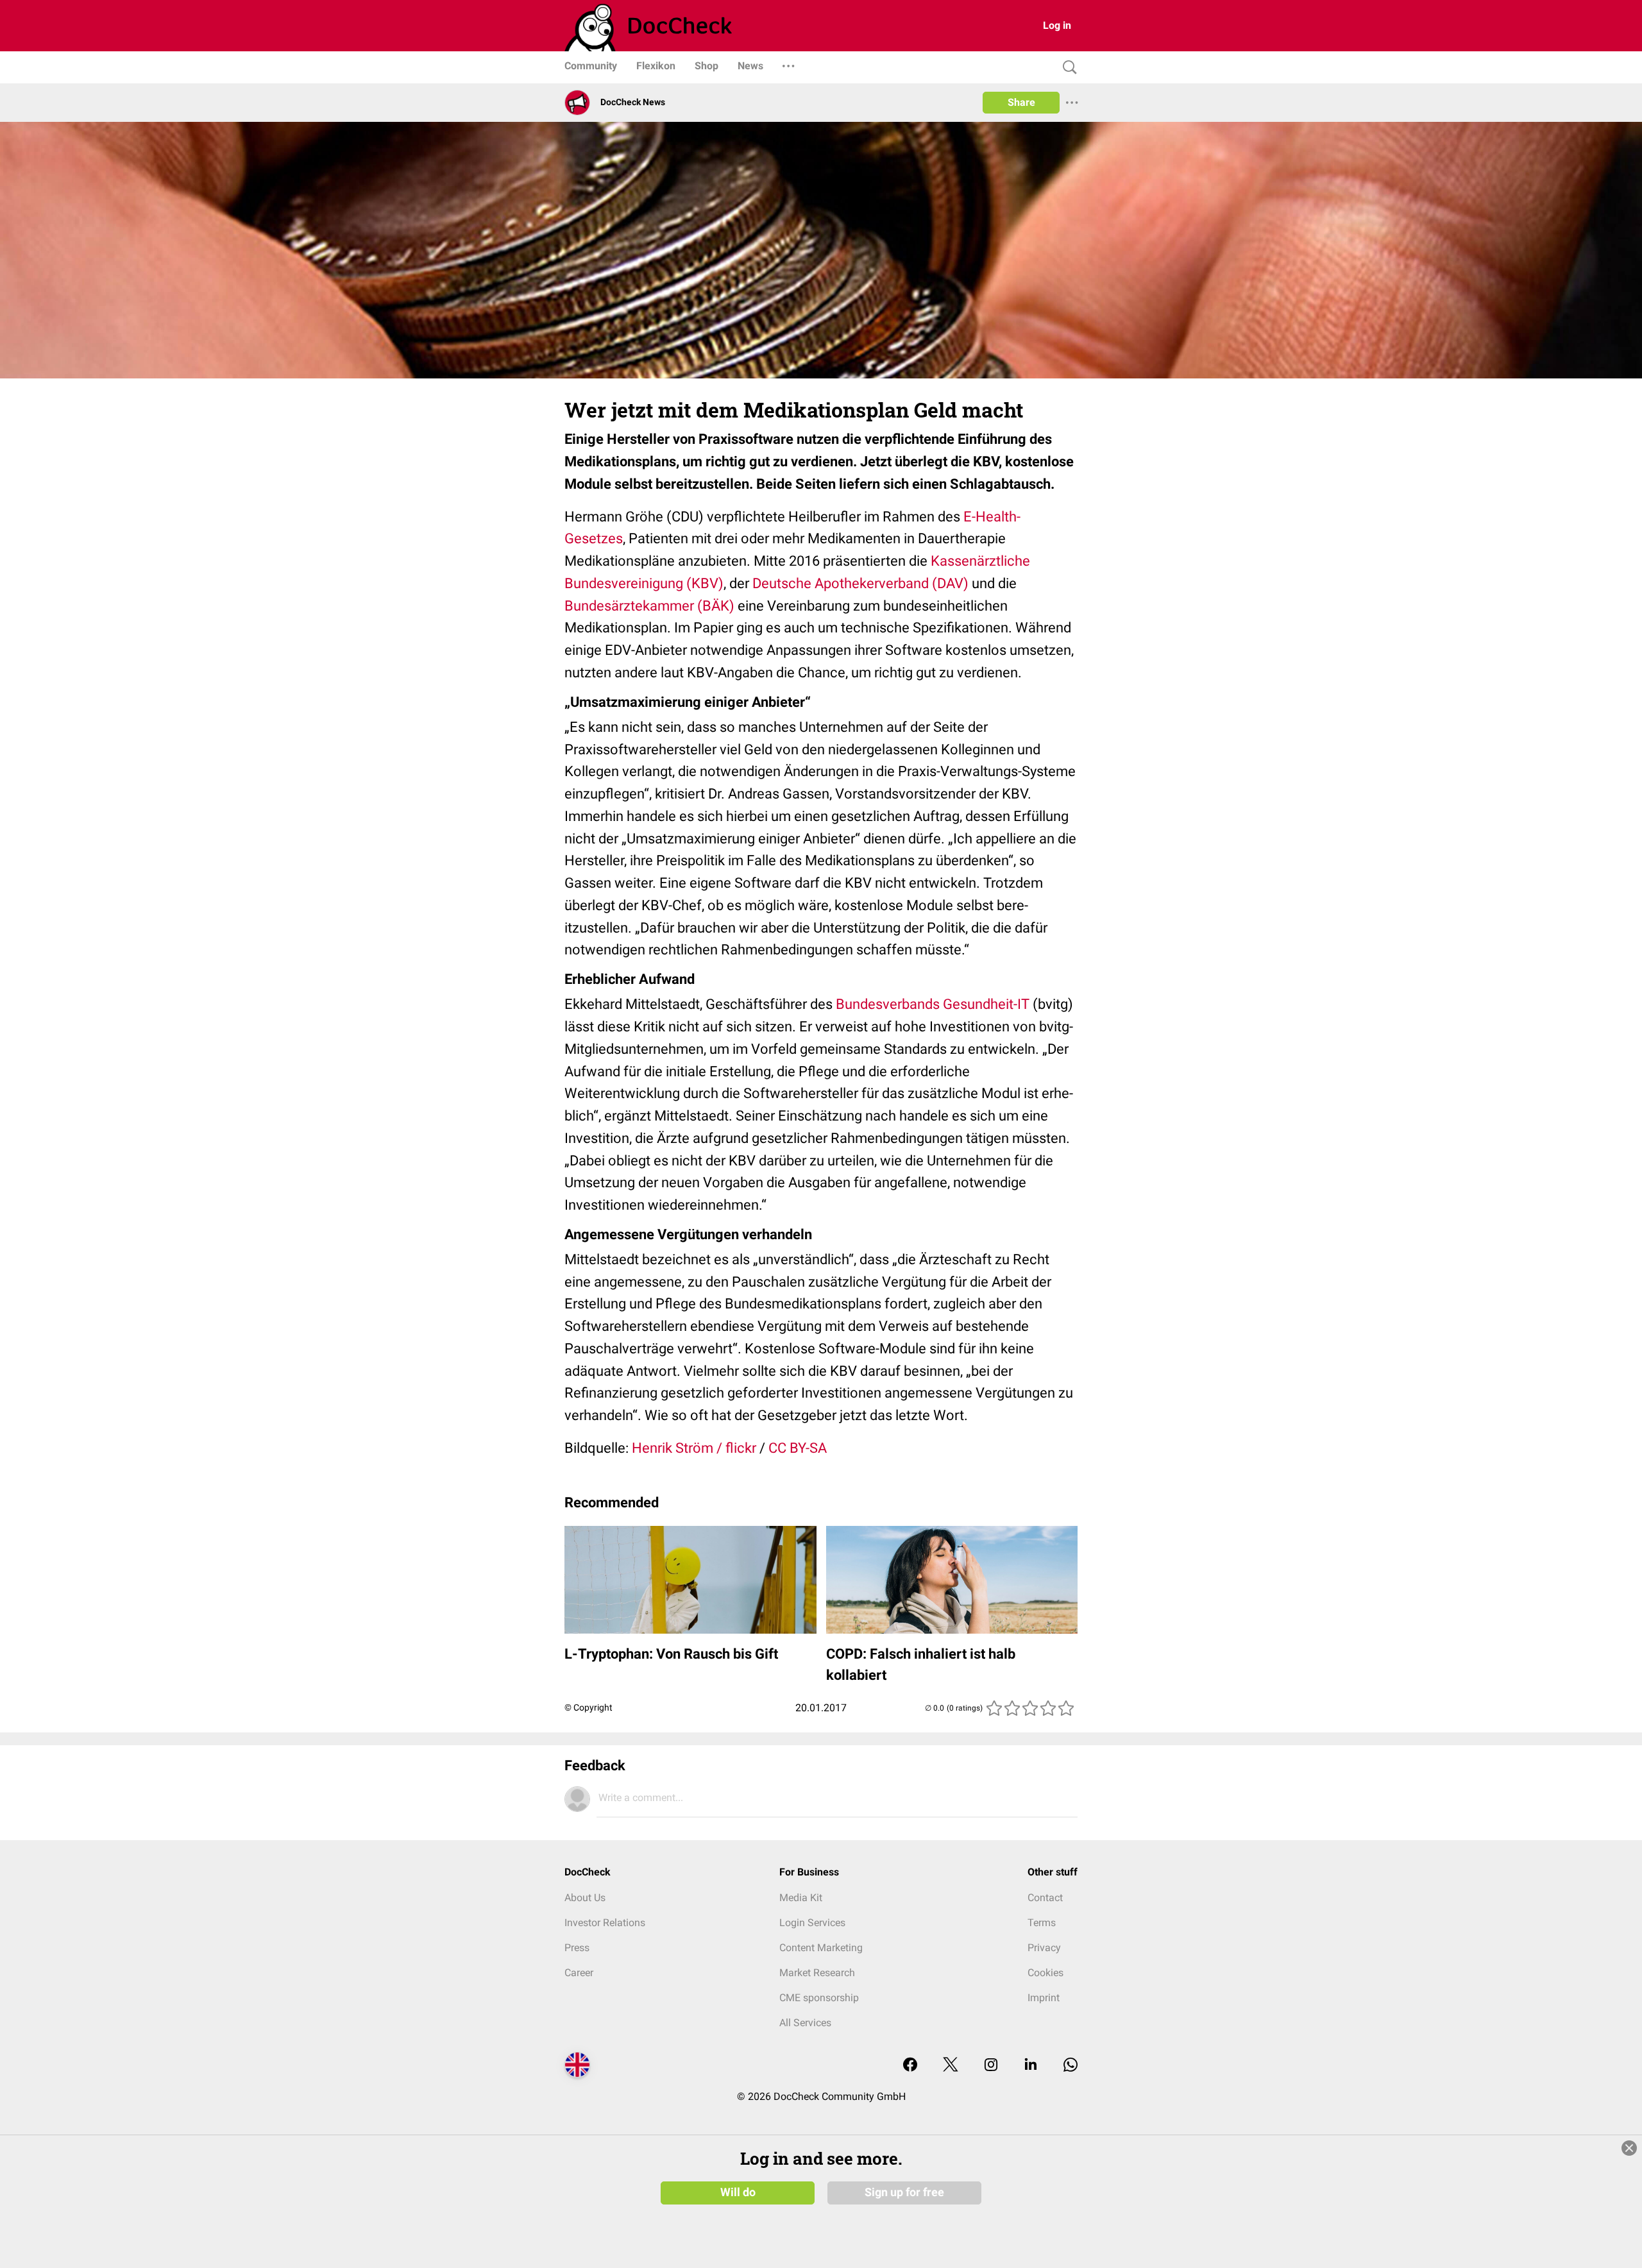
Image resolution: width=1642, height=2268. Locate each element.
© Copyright (588, 1707)
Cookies (1045, 1973)
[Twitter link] (951, 2066)
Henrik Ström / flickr (694, 1448)
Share (1021, 102)
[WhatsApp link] (1071, 2066)
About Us (585, 1898)
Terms (1042, 1923)
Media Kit (801, 1898)
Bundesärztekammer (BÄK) (649, 606)
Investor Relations (605, 1923)
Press (577, 1948)
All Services (805, 2023)
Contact (1045, 1898)
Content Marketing (821, 1948)
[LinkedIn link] (1031, 2066)
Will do (738, 2192)
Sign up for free (904, 2192)
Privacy (1044, 1948)
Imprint (1044, 1998)
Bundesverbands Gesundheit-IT (933, 1004)
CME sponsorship (819, 1998)
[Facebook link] (910, 2066)
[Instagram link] (991, 2066)
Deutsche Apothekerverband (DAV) (860, 583)
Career (579, 1973)
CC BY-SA (798, 1448)
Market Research (817, 1973)
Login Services (812, 1923)
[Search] (1067, 68)
